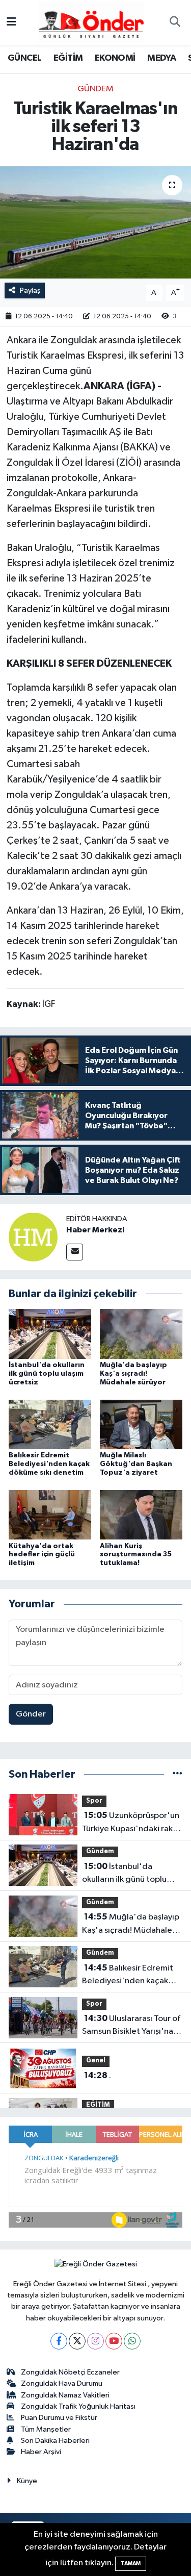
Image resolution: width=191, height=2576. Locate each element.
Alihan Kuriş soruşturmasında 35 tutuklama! (136, 1555)
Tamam (131, 2564)
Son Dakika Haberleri (55, 2441)
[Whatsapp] (132, 2341)
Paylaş (30, 291)
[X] (77, 2341)
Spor (94, 1801)
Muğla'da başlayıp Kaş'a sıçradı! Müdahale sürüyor (133, 1374)
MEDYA (161, 58)
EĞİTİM (68, 58)
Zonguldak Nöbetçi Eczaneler (70, 2372)
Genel (96, 2061)
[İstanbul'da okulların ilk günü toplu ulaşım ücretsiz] (50, 1334)
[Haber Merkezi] (33, 1237)
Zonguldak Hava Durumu (62, 2383)
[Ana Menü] (11, 23)
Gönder (31, 1714)
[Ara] (175, 23)
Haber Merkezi (95, 1230)
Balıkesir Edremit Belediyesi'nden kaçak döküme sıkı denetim (49, 1464)
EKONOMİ (115, 58)
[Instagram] (95, 2341)
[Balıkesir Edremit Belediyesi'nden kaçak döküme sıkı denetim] (50, 1424)
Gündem (95, 89)
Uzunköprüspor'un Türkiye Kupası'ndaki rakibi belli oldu (132, 1823)
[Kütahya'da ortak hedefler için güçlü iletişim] (50, 1515)
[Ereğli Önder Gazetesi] (91, 22)
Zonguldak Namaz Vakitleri (65, 2395)
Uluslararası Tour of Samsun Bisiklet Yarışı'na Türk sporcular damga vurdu (131, 2026)
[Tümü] (178, 1774)
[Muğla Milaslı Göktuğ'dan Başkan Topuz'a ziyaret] (141, 1424)
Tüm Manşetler (46, 2429)
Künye (27, 2481)
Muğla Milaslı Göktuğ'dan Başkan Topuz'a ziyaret (136, 1464)
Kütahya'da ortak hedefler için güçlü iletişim (42, 1555)
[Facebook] (59, 2341)
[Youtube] (114, 2341)
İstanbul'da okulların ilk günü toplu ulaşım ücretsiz (47, 1374)
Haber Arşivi (41, 2452)
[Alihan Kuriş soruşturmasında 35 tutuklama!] (141, 1515)
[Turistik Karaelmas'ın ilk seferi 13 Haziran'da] (95, 222)
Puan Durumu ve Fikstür (59, 2418)
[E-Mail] (75, 1252)
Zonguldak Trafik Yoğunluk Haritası (78, 2406)
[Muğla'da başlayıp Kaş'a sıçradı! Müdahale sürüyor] (141, 1334)
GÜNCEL (24, 58)
